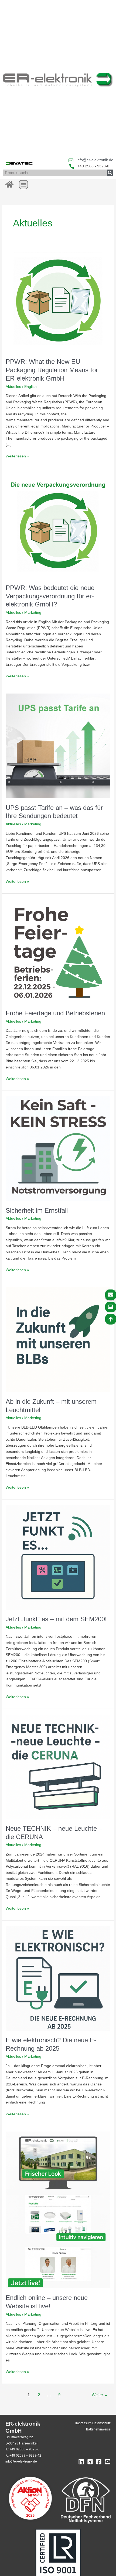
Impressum (83, 2423)
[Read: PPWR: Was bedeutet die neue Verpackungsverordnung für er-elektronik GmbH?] (58, 526)
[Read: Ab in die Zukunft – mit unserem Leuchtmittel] (58, 1339)
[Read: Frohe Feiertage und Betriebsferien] (58, 951)
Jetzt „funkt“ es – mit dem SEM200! (56, 1619)
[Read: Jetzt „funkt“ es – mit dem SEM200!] (58, 1557)
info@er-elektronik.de (21, 2461)
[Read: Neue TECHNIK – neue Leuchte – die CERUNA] (58, 1766)
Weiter (100, 2395)
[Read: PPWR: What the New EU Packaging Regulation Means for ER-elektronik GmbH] (58, 300)
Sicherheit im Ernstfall (37, 1211)
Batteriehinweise (98, 2429)
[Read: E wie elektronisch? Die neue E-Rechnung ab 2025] (58, 1978)
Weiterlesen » (17, 456)
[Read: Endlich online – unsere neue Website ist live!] (58, 2210)
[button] (23, 185)
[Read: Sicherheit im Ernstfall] (58, 1148)
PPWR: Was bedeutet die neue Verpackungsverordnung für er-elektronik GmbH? (50, 596)
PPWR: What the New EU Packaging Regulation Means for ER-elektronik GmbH (52, 370)
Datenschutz (101, 2423)
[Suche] (110, 173)
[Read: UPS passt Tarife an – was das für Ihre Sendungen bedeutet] (58, 746)
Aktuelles (13, 387)
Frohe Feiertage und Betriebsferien (55, 1013)
